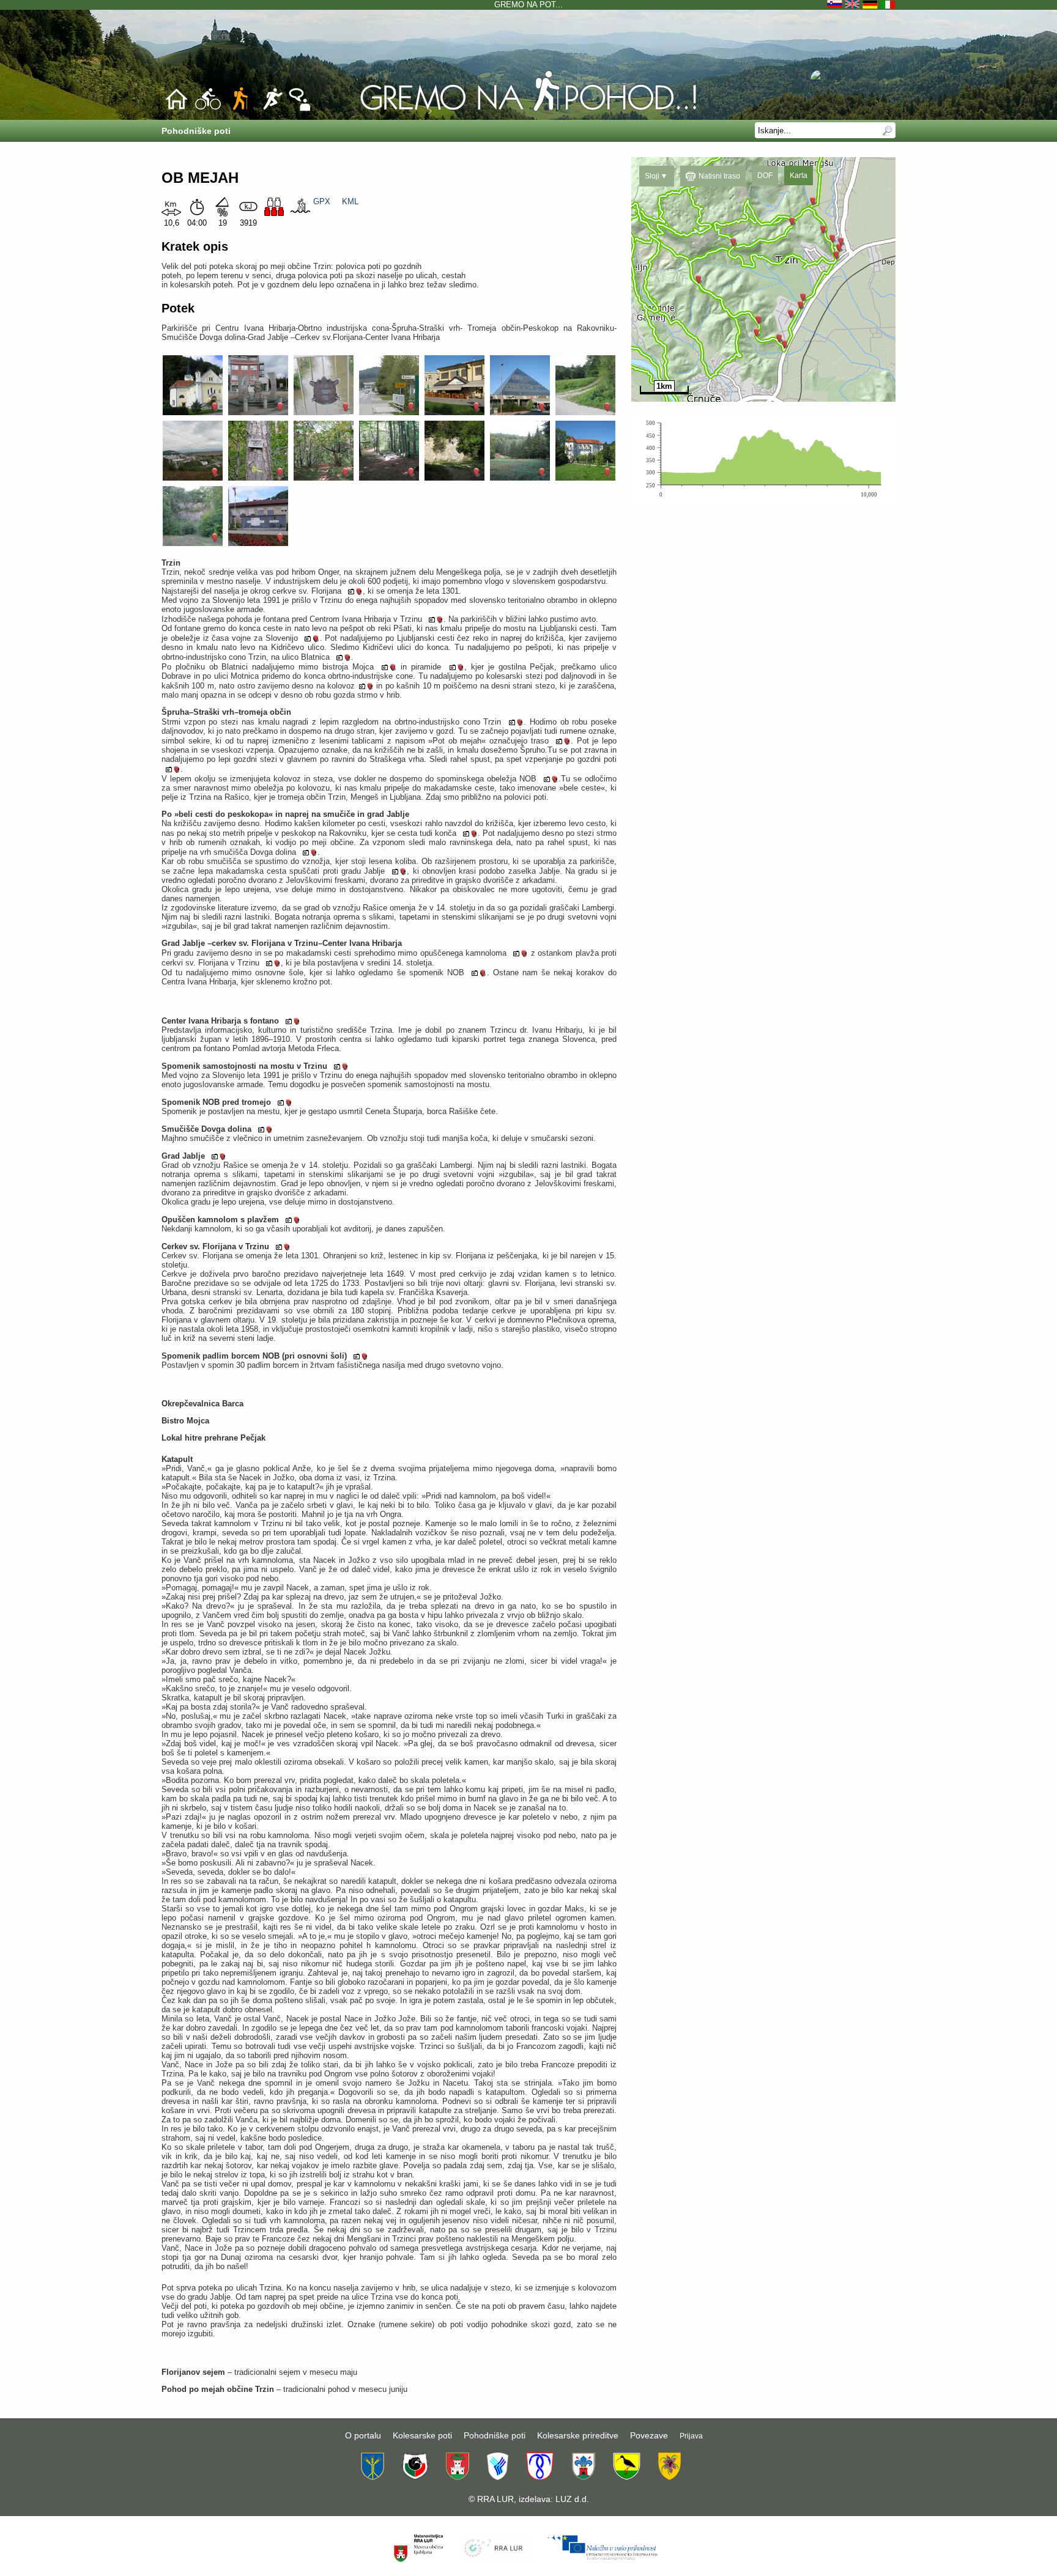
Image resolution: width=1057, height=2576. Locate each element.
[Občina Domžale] (373, 2477)
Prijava (691, 2436)
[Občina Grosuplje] (415, 2477)
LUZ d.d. (572, 2499)
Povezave (649, 2435)
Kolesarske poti (422, 2435)
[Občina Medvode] (498, 2477)
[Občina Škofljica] (627, 2477)
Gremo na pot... (528, 5)
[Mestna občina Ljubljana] (458, 2477)
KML (350, 201)
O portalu (363, 2435)
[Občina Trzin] (670, 2477)
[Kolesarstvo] (208, 109)
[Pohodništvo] (528, 111)
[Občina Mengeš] (540, 2477)
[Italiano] (888, 5)
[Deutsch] (871, 5)
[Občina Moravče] (583, 2477)
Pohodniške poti (495, 2435)
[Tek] (272, 109)
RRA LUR (495, 2499)
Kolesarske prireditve (578, 2435)
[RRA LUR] (495, 2559)
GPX (322, 201)
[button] (657, 176)
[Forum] (299, 109)
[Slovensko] (836, 5)
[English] (854, 5)
